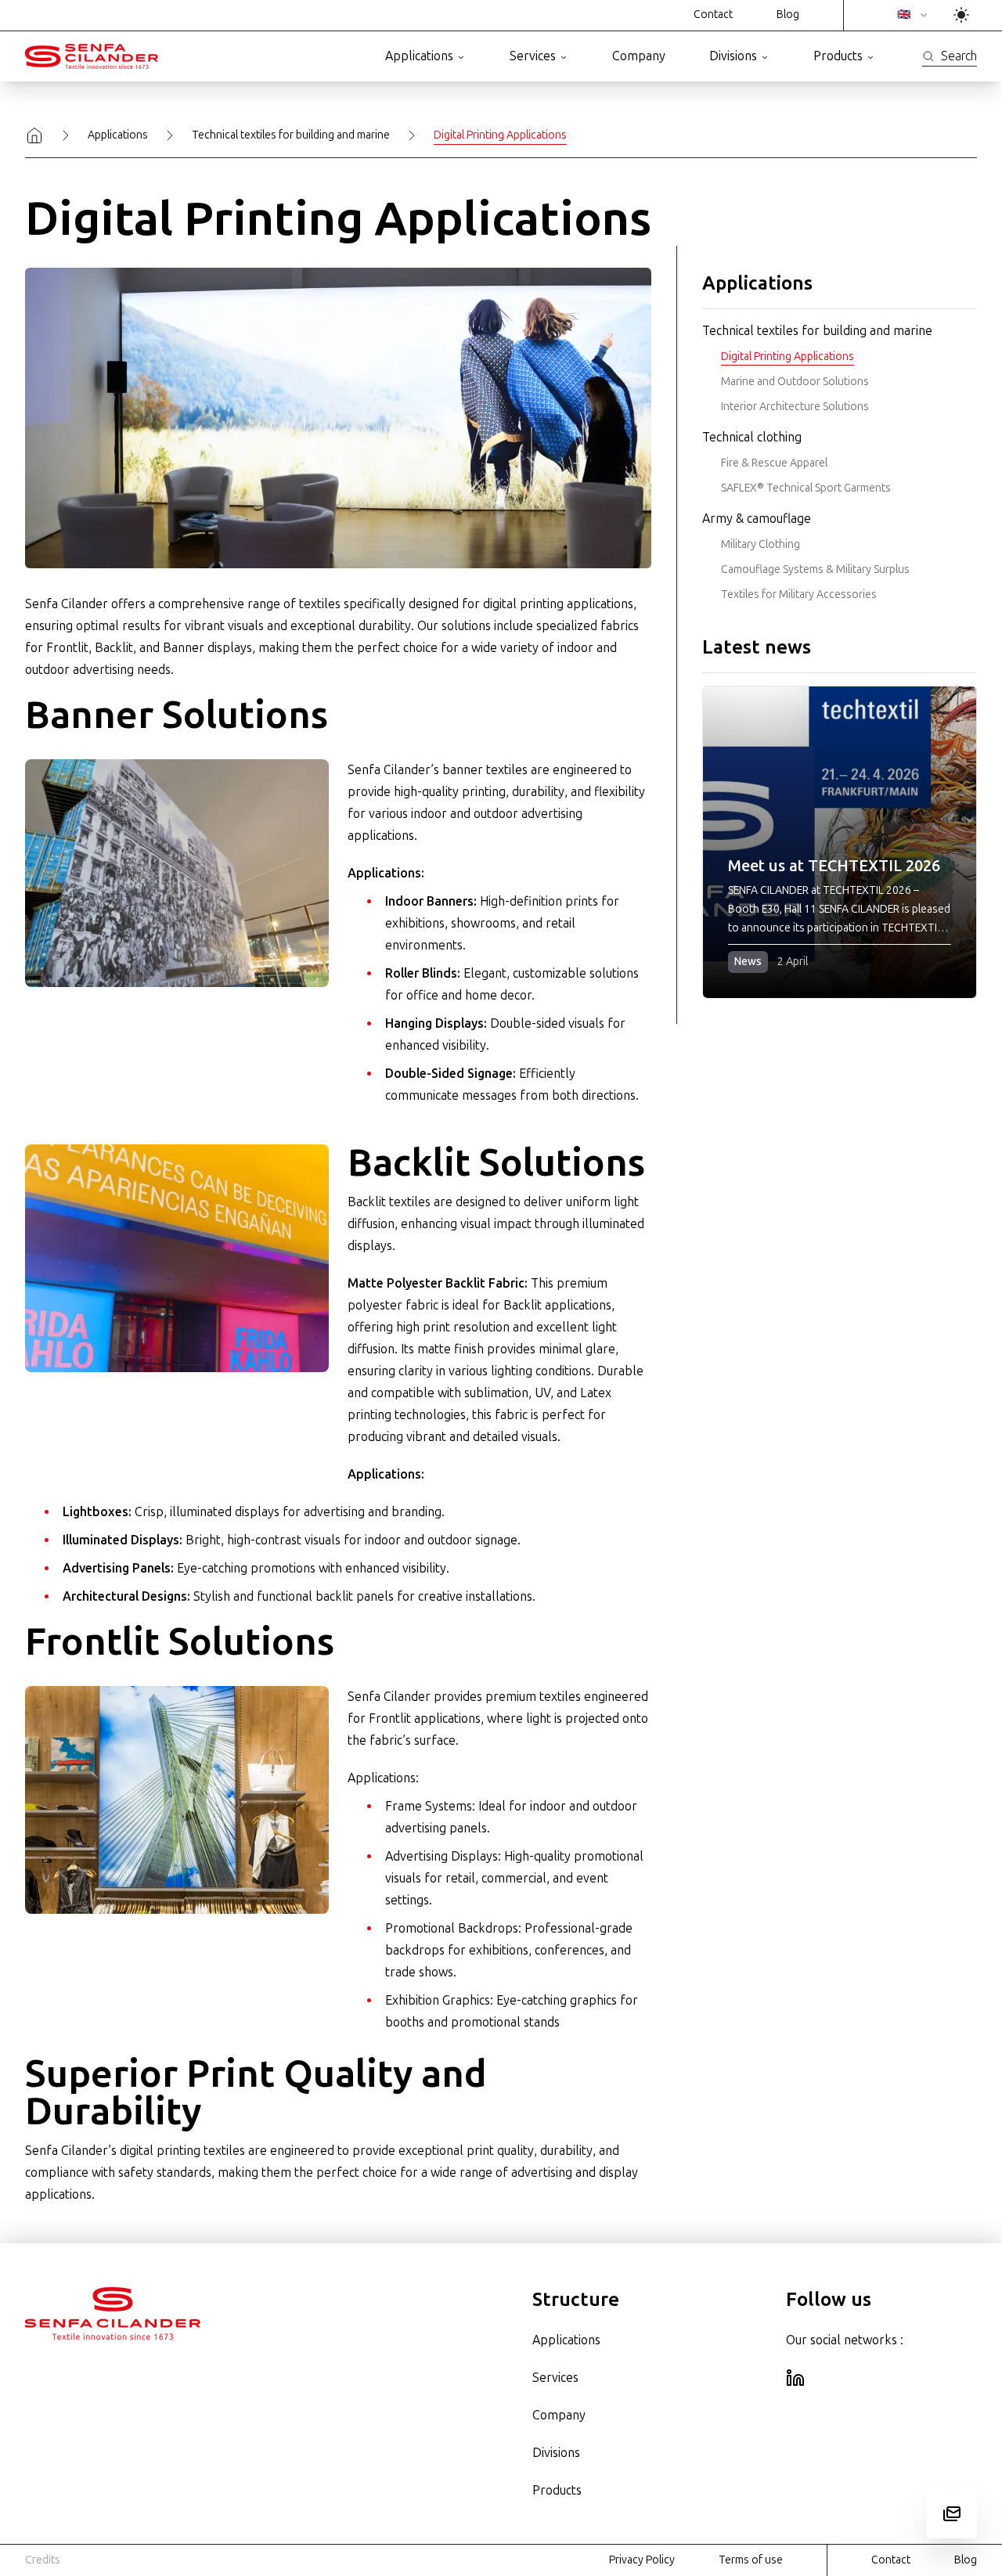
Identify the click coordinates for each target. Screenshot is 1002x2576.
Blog (788, 14)
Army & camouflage (757, 519)
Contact (713, 14)
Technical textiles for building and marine (291, 135)
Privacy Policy (642, 2560)
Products (838, 56)
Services (533, 56)
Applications (419, 56)
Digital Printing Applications (788, 357)
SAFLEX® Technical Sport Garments (806, 488)
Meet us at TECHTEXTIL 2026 (834, 866)
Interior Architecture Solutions (795, 407)
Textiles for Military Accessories (799, 594)
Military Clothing (761, 544)
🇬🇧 (904, 14)
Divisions (733, 56)
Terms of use (751, 2560)
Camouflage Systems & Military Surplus (815, 569)
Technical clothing (752, 437)
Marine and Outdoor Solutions (795, 382)
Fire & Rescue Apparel (774, 463)
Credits (43, 2560)
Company (639, 56)
